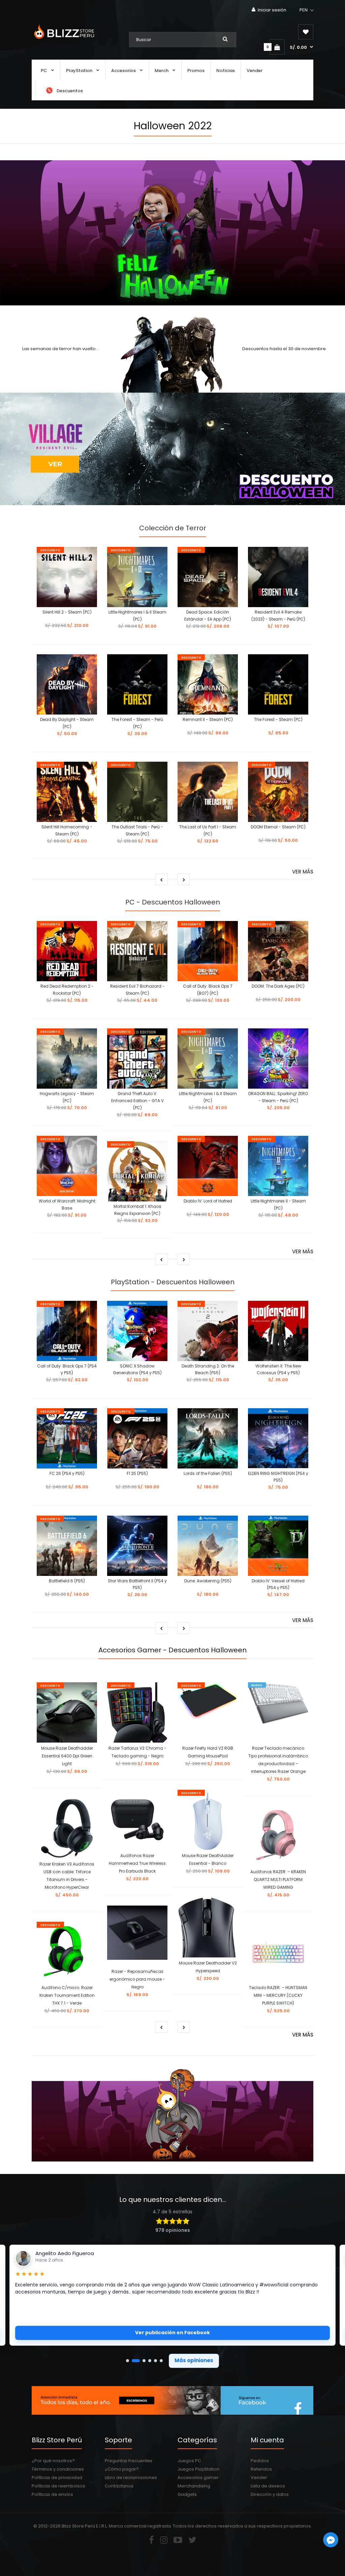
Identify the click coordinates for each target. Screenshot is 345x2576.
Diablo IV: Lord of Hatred (208, 1201)
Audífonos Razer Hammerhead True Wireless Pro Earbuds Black (137, 1863)
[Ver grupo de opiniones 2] (133, 2361)
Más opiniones (194, 2360)
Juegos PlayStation (198, 2469)
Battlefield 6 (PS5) (67, 1581)
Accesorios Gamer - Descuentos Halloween (172, 1650)
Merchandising (194, 2486)
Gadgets (187, 2494)
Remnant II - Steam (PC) (208, 719)
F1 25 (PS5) (137, 1473)
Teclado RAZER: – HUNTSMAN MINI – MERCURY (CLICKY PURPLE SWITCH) (278, 1995)
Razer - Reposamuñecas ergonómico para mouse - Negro (137, 1979)
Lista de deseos (268, 2486)
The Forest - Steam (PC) (278, 719)
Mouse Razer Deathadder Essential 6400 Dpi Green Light (67, 1756)
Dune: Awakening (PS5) (208, 1581)
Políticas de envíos (52, 2494)
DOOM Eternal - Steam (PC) (278, 827)
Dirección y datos (270, 2494)
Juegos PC (189, 2461)
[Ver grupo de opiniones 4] (150, 2361)
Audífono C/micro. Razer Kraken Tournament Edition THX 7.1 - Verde (67, 1995)
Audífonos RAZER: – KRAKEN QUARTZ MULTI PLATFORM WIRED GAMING (278, 1879)
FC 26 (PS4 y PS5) (67, 1473)
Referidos (261, 2469)
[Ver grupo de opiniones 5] (155, 2361)
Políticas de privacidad (57, 2478)
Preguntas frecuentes (129, 2461)
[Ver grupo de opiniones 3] (142, 2361)
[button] (307, 10)
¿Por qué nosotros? (53, 2461)
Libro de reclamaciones (131, 2478)
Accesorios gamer (198, 2478)
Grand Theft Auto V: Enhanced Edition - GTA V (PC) (137, 1101)
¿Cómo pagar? (122, 2469)
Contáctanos (119, 2486)
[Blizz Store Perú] (63, 40)
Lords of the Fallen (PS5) (208, 1473)
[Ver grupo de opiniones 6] (161, 2361)
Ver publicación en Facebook (172, 2333)
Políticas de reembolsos (58, 2486)
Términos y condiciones (58, 2469)
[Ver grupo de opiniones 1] (128, 2361)
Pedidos (260, 2461)
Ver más (303, 872)
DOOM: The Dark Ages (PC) (278, 986)
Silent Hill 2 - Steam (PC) (67, 612)
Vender (259, 2478)
